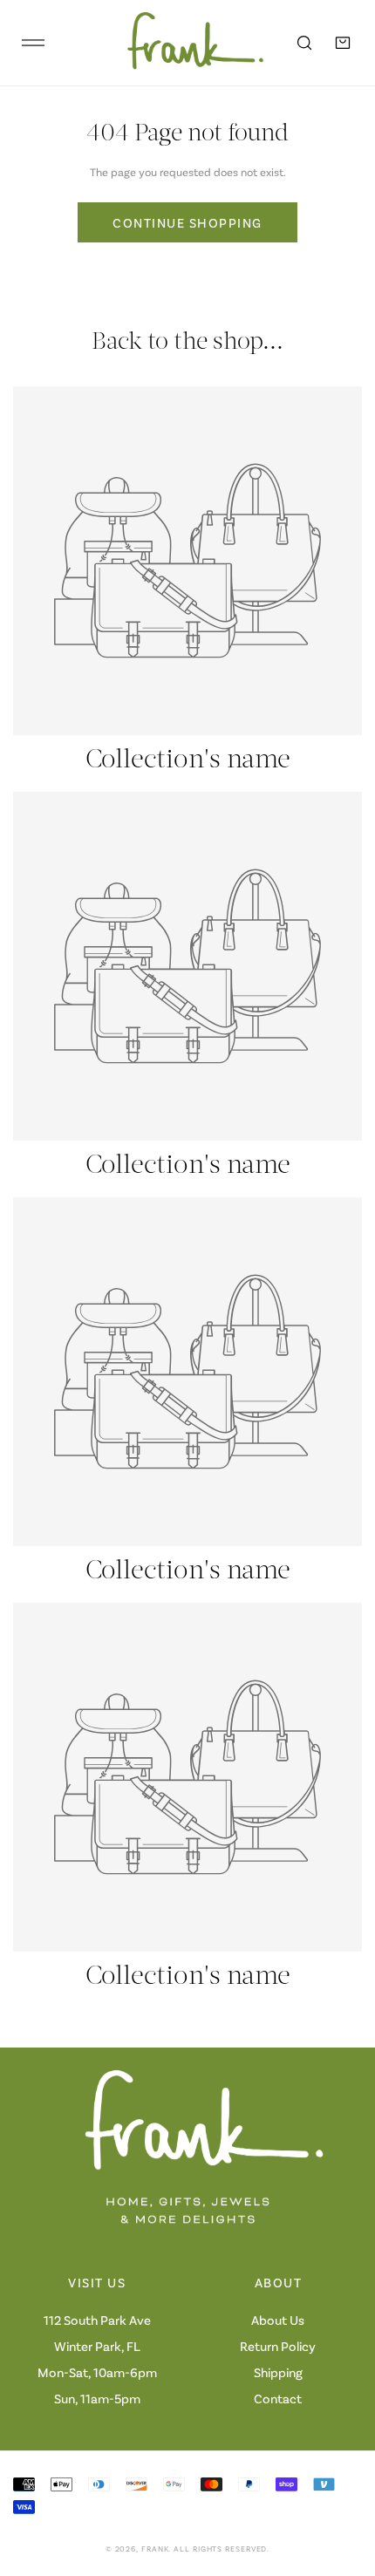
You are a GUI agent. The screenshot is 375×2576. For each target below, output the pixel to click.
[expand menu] (33, 43)
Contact (278, 2398)
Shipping (278, 2372)
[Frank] (183, 43)
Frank (155, 2549)
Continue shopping (187, 222)
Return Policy (278, 2346)
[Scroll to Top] (344, 2484)
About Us (278, 2320)
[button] (343, 43)
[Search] (304, 43)
